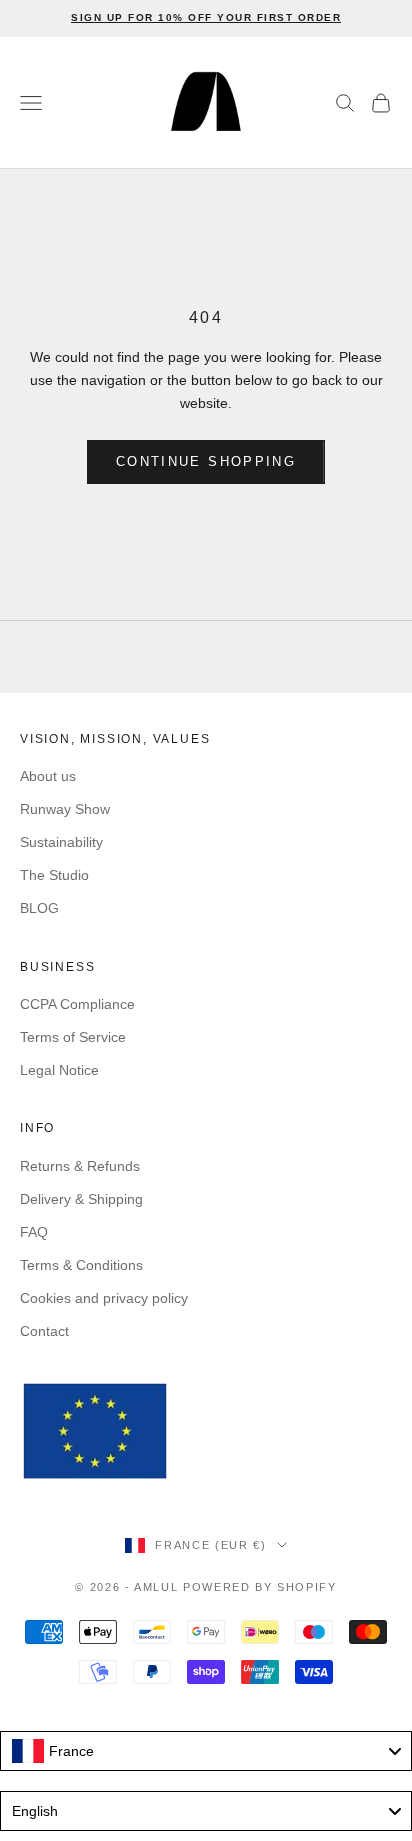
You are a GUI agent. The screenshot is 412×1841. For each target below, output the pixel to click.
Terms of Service (73, 1037)
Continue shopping (206, 461)
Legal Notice (59, 1070)
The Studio (54, 875)
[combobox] (206, 1751)
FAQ (34, 1232)
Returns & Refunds (80, 1166)
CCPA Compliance (77, 1004)
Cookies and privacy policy (104, 1298)
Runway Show (65, 809)
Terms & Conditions (81, 1265)
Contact (44, 1331)
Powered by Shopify (260, 1587)
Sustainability (61, 842)
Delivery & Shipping (81, 1199)
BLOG (39, 908)
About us (48, 776)
